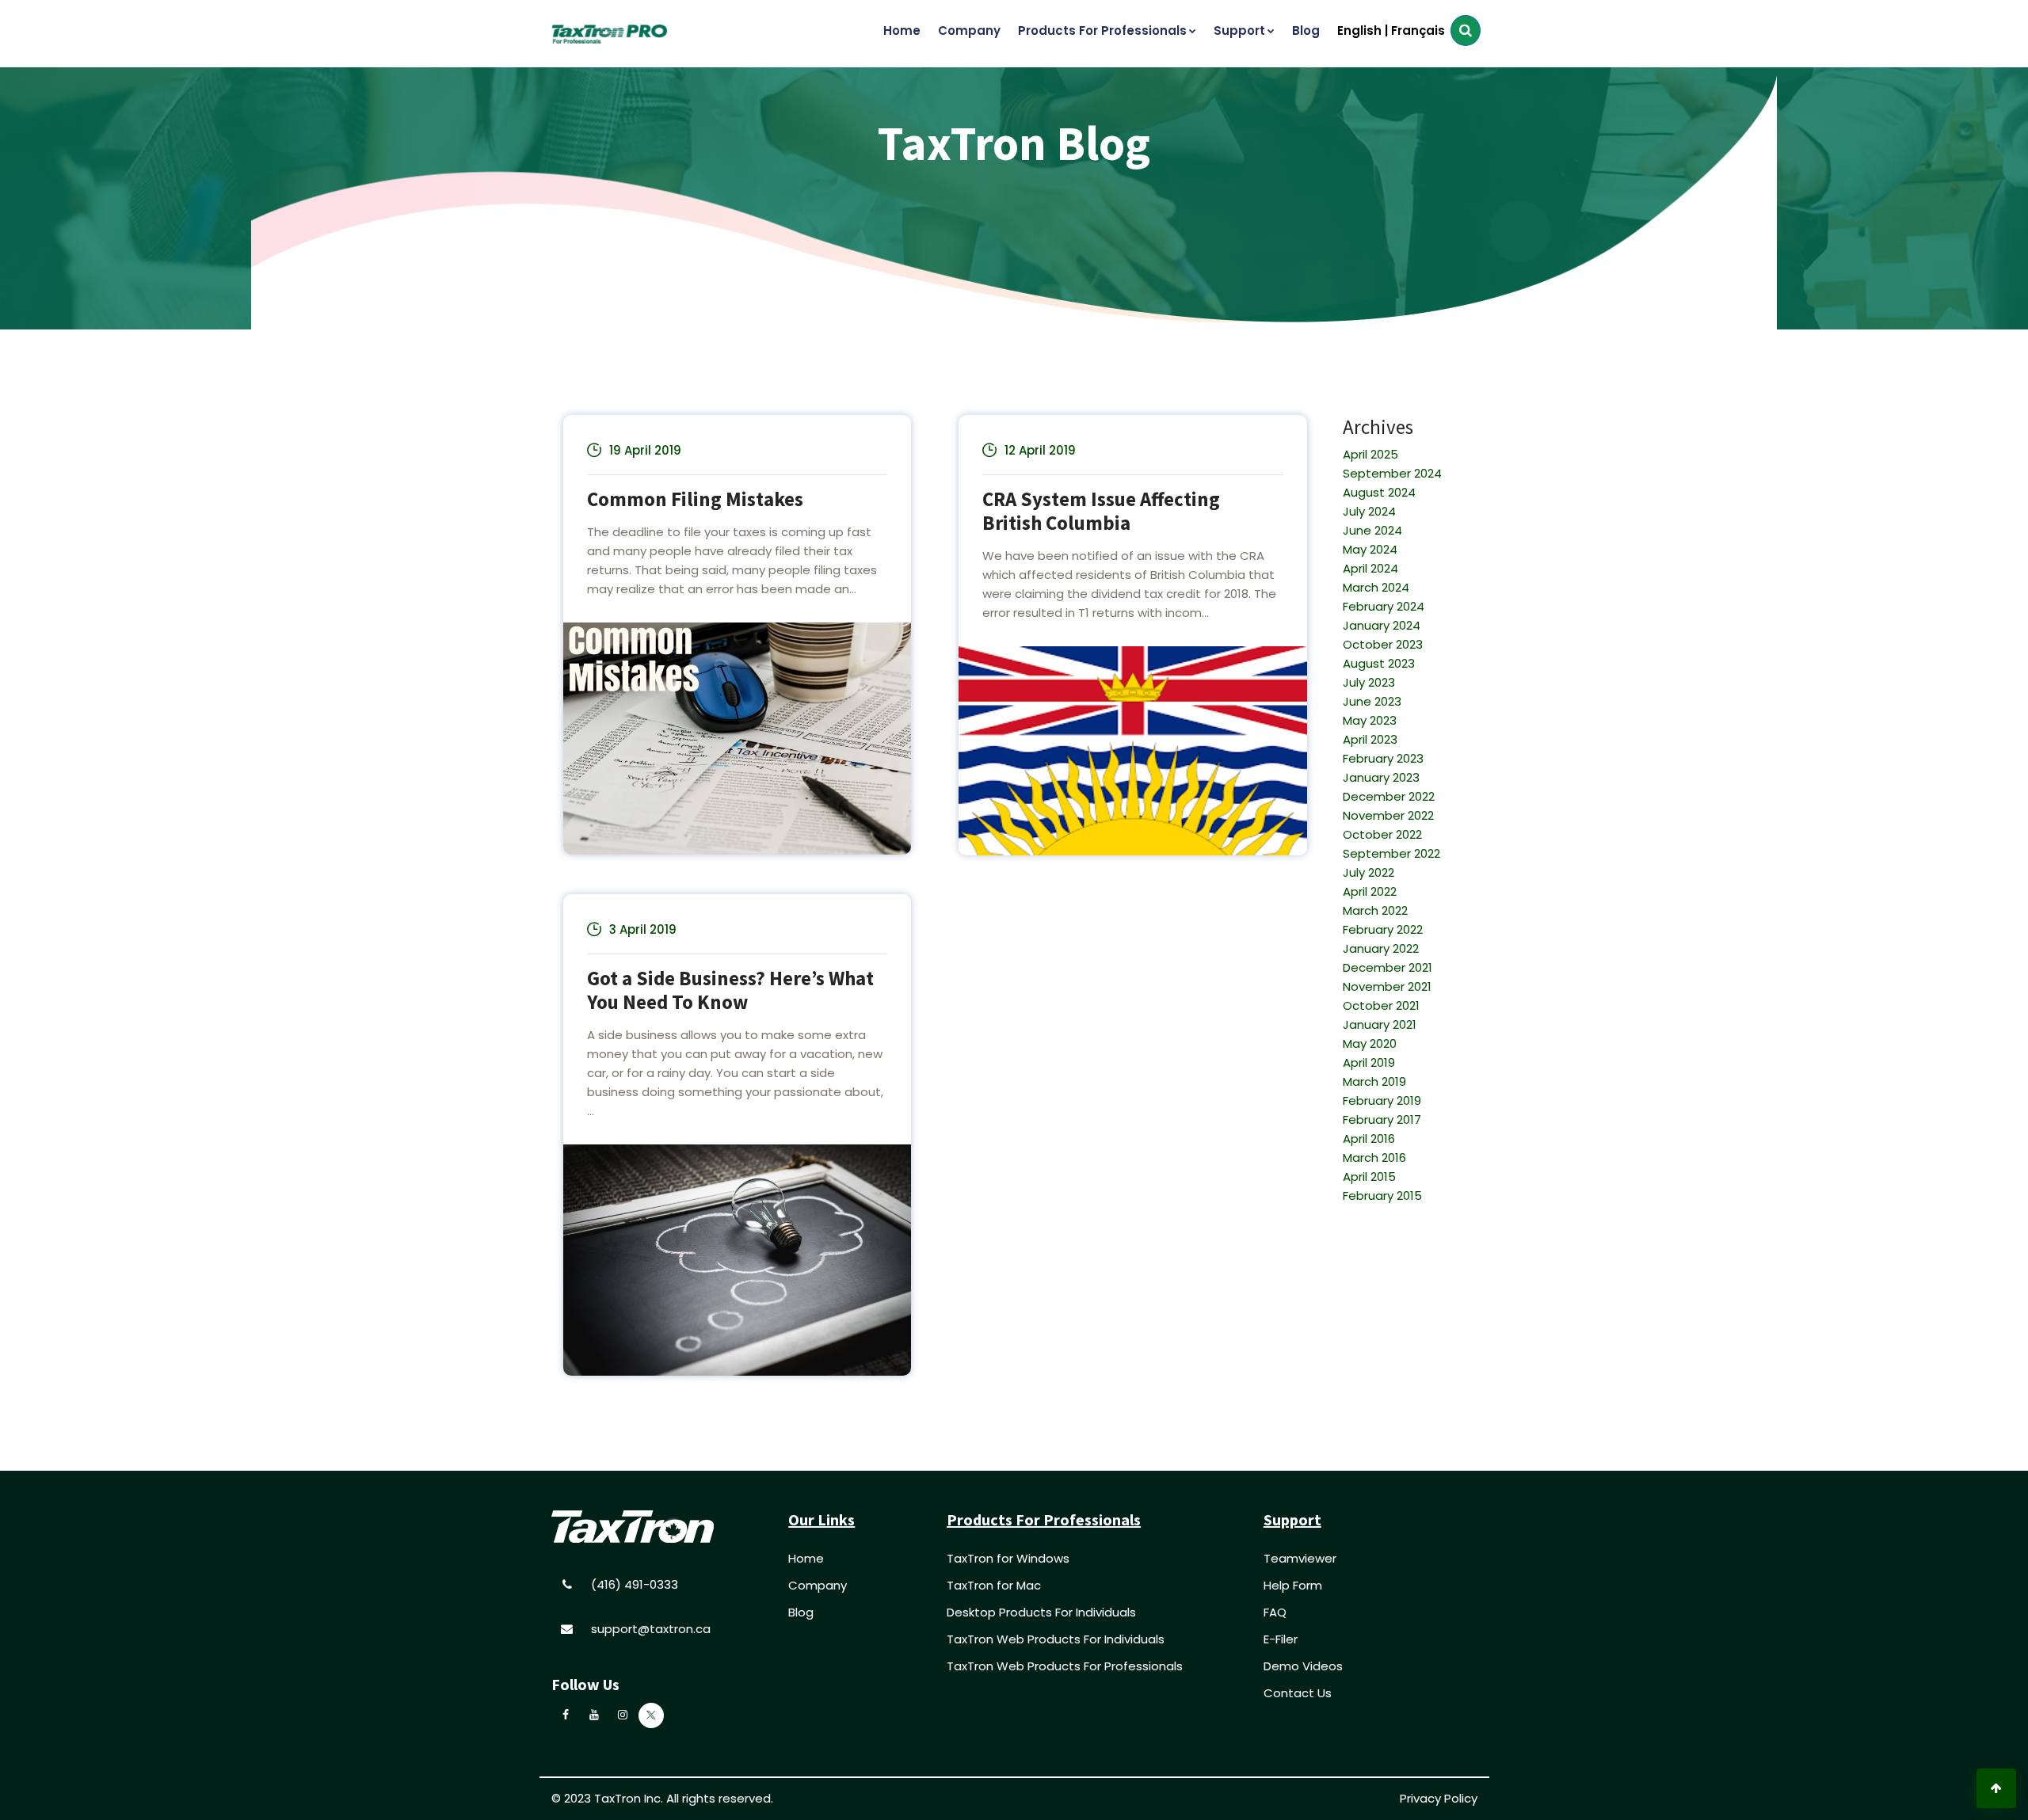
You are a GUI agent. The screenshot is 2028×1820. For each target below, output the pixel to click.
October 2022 (1382, 834)
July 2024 (1369, 511)
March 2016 (1374, 1157)
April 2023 (1370, 739)
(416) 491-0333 (635, 1584)
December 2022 (1389, 796)
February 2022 (1383, 929)
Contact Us (1298, 1693)
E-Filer (1281, 1639)
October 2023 (1383, 644)
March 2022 (1375, 910)
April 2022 (1370, 891)
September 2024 (1392, 473)
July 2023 (1369, 682)
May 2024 (1370, 549)
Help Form (1293, 1585)
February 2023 (1383, 758)
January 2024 (1382, 625)
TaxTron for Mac (994, 1585)
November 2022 (1388, 815)
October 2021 (1381, 1005)
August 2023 (1379, 663)
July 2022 (1369, 872)
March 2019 (1374, 1081)
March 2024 (1376, 587)
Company (818, 1585)
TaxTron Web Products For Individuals (1056, 1639)
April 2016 (1369, 1138)
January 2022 (1381, 948)
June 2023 (1372, 701)
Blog (801, 1612)
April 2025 (1370, 454)
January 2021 (1380, 1024)
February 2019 (1382, 1100)
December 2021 (1388, 967)
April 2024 (1370, 568)
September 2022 (1391, 853)
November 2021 (1387, 986)
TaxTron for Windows (1008, 1558)
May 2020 (1370, 1043)
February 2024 (1384, 606)
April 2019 (1369, 1062)
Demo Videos (1303, 1666)
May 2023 (1370, 720)
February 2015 (1382, 1196)
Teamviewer (1300, 1558)
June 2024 (1372, 530)
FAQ (1275, 1612)
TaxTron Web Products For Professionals (1065, 1666)
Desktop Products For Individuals (1041, 1612)
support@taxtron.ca (651, 1629)
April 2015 (1369, 1177)
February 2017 (1382, 1119)
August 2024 (1379, 492)
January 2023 (1381, 777)
